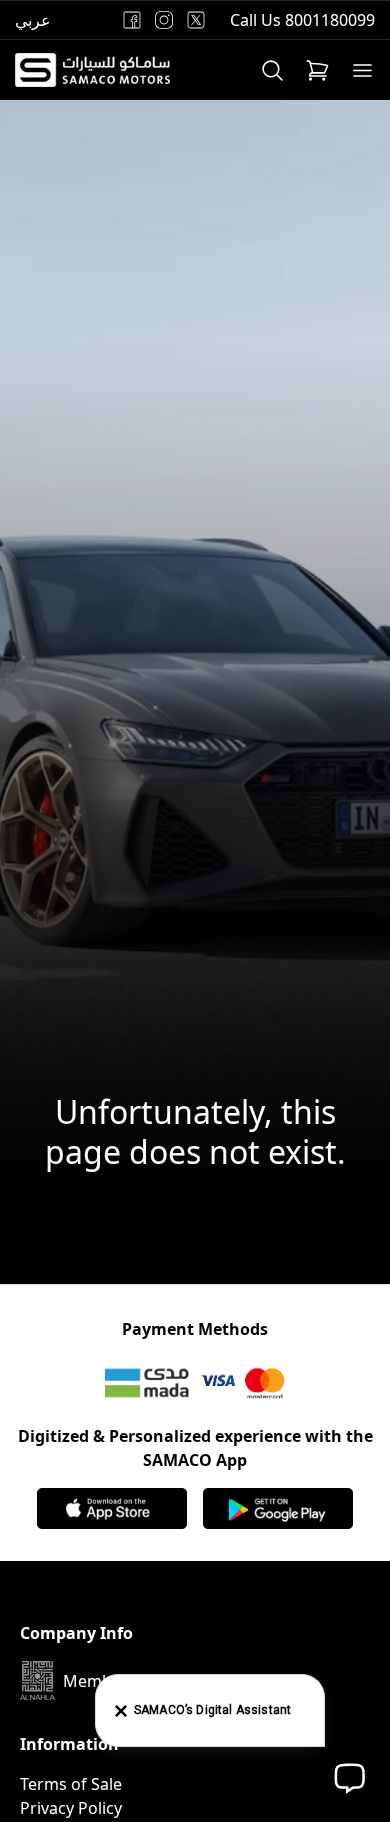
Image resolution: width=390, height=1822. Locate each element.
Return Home (195, 1232)
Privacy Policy (71, 1808)
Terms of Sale (71, 1784)
